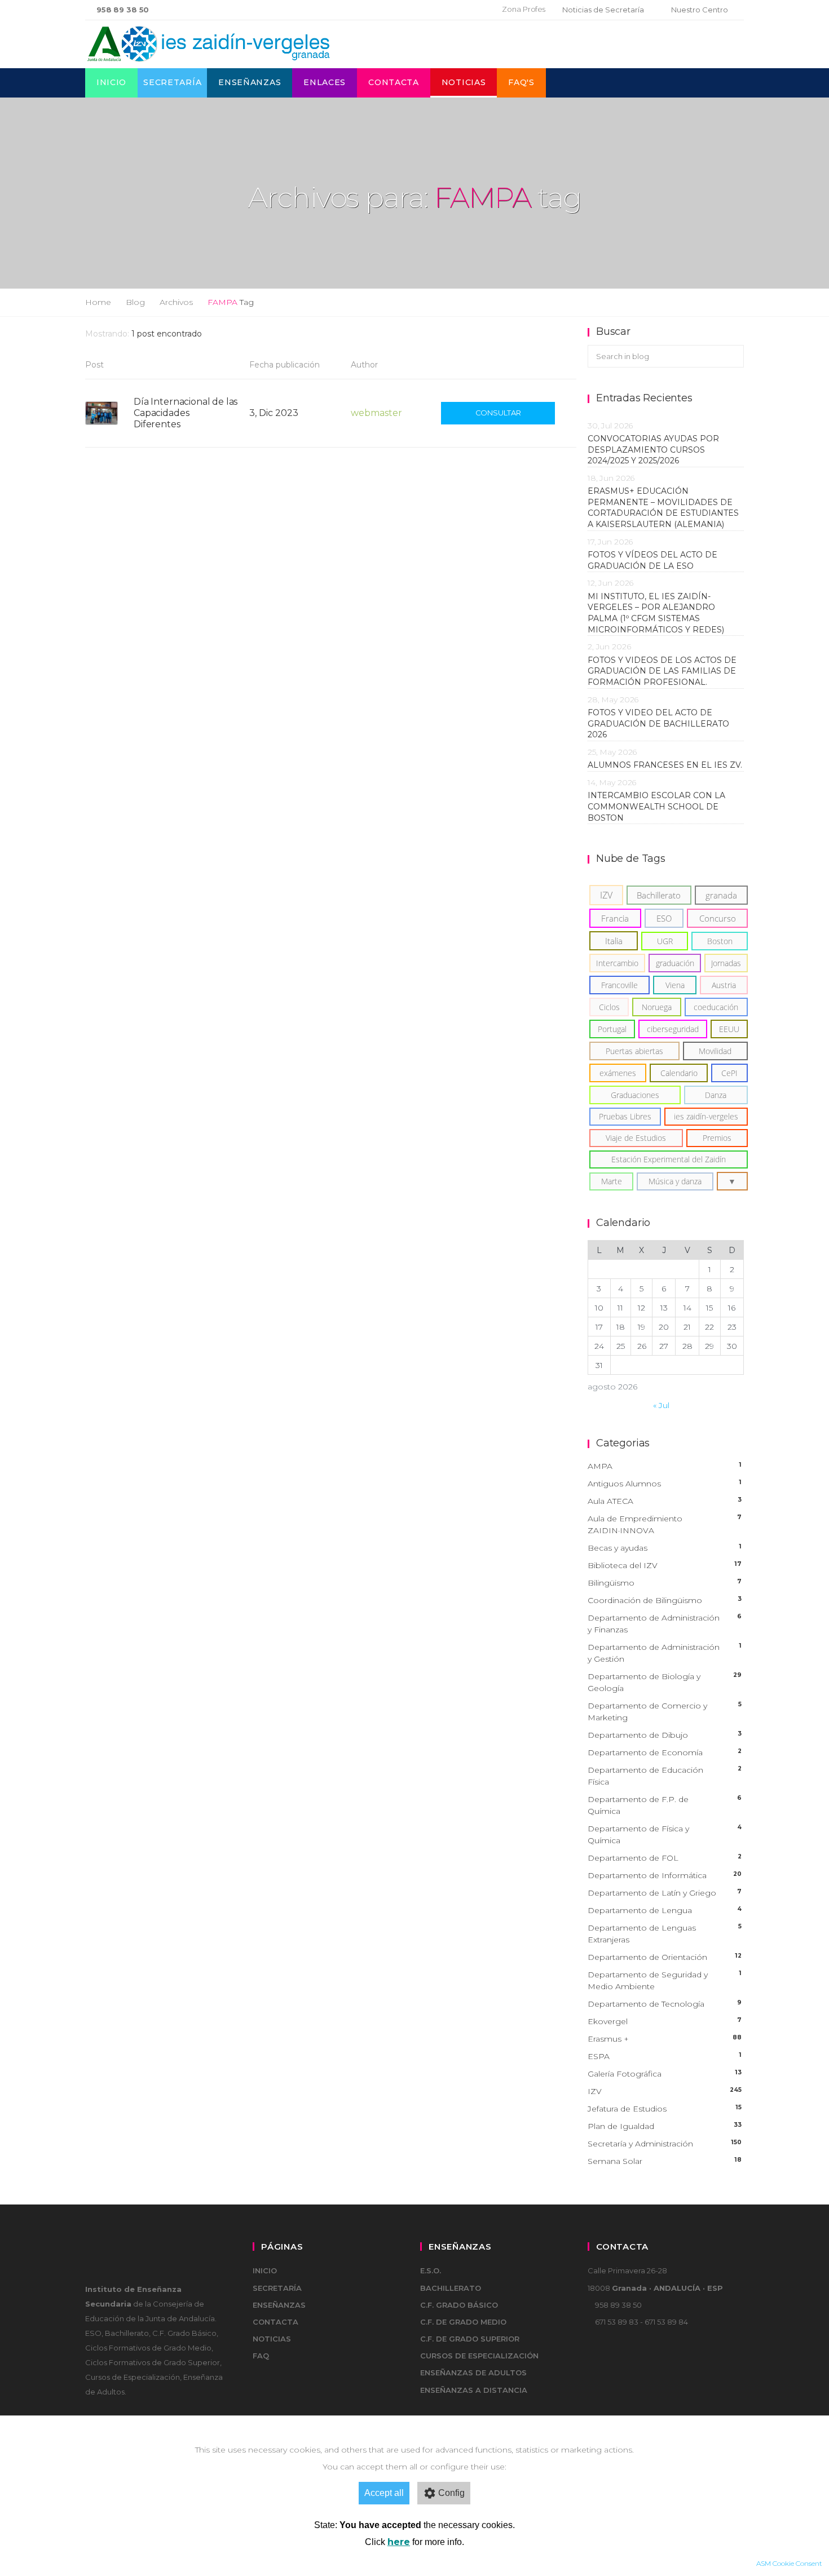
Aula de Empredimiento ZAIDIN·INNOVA (665, 1524)
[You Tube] (471, 10)
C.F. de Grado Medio (463, 2322)
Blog (135, 302)
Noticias (464, 82)
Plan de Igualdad (665, 2126)
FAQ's (521, 82)
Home (98, 302)
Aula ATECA (665, 1501)
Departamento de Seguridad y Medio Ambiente (665, 1980)
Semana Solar (665, 2161)
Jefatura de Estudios (665, 2109)
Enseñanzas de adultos (473, 2373)
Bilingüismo (665, 1583)
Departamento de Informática (665, 1875)
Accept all (384, 2493)
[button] (732, 1181)
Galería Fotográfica (665, 2074)
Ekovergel (665, 2021)
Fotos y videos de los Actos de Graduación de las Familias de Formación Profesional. (662, 671)
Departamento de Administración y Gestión (665, 1653)
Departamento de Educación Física (665, 1776)
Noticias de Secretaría (603, 10)
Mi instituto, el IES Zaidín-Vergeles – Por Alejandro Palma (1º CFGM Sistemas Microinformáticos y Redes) (658, 613)
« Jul (661, 1405)
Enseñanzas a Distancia (474, 2390)
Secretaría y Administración (665, 2144)
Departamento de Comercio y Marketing (665, 1712)
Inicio (111, 82)
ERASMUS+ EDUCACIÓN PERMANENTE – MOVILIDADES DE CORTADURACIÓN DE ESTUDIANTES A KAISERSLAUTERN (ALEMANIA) (663, 508)
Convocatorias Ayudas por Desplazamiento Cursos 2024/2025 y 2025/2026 (653, 450)
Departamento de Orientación (665, 1957)
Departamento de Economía (665, 1752)
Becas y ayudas (665, 1548)
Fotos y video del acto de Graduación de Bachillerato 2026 (658, 723)
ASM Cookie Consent (789, 2563)
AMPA (665, 1466)
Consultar (498, 413)
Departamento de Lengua (665, 1910)
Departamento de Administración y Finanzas (665, 1624)
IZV (665, 2091)
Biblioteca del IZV (665, 1565)
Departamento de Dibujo (665, 1735)
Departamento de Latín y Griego (665, 1893)
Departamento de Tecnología (665, 2004)
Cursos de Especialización (479, 2356)
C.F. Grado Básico (459, 2305)
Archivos (176, 302)
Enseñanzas (250, 82)
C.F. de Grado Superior (470, 2339)
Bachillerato (451, 2288)
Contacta (394, 82)
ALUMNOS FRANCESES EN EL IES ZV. (665, 765)
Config (451, 2493)
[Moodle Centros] (435, 10)
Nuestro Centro (700, 10)
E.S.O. (431, 2270)
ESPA (665, 2056)
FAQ (261, 2356)
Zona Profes (524, 9)
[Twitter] (454, 10)
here (399, 2542)
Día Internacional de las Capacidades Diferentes (186, 413)
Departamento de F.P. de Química (665, 1805)
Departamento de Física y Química (665, 1834)
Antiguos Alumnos (665, 1484)
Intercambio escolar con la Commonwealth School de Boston (656, 806)
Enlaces (325, 82)
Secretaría (172, 82)
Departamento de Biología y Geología (665, 1682)
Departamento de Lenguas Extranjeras (665, 1934)
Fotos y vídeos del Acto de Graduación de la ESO (652, 560)
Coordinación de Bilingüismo (665, 1600)
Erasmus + (665, 2039)
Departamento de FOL (665, 1858)
